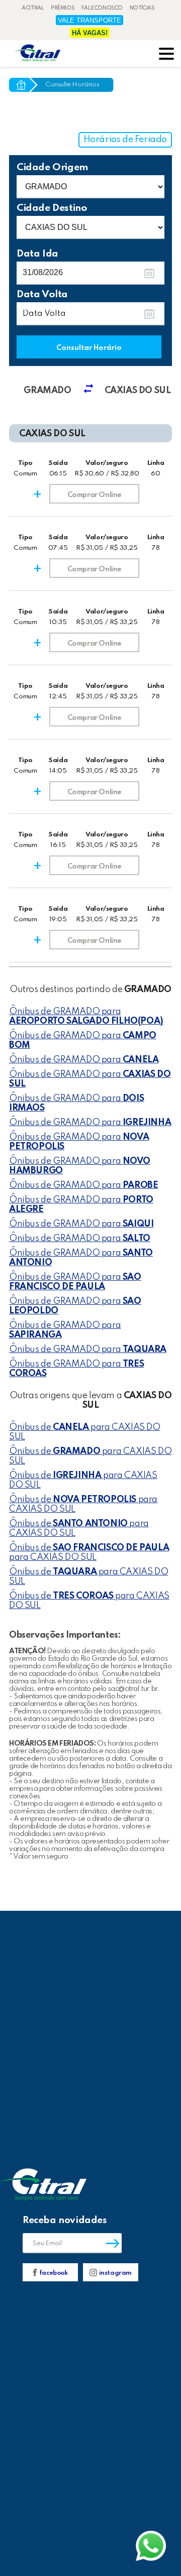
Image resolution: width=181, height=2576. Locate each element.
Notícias (142, 8)
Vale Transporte (89, 20)
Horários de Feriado (125, 140)
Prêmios (63, 8)
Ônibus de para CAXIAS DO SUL (85, 1432)
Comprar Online (95, 495)
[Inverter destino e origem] (93, 391)
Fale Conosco (102, 8)
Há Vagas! (90, 33)
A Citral (33, 8)
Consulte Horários (72, 85)
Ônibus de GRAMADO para (86, 1016)
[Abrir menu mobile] (166, 55)
